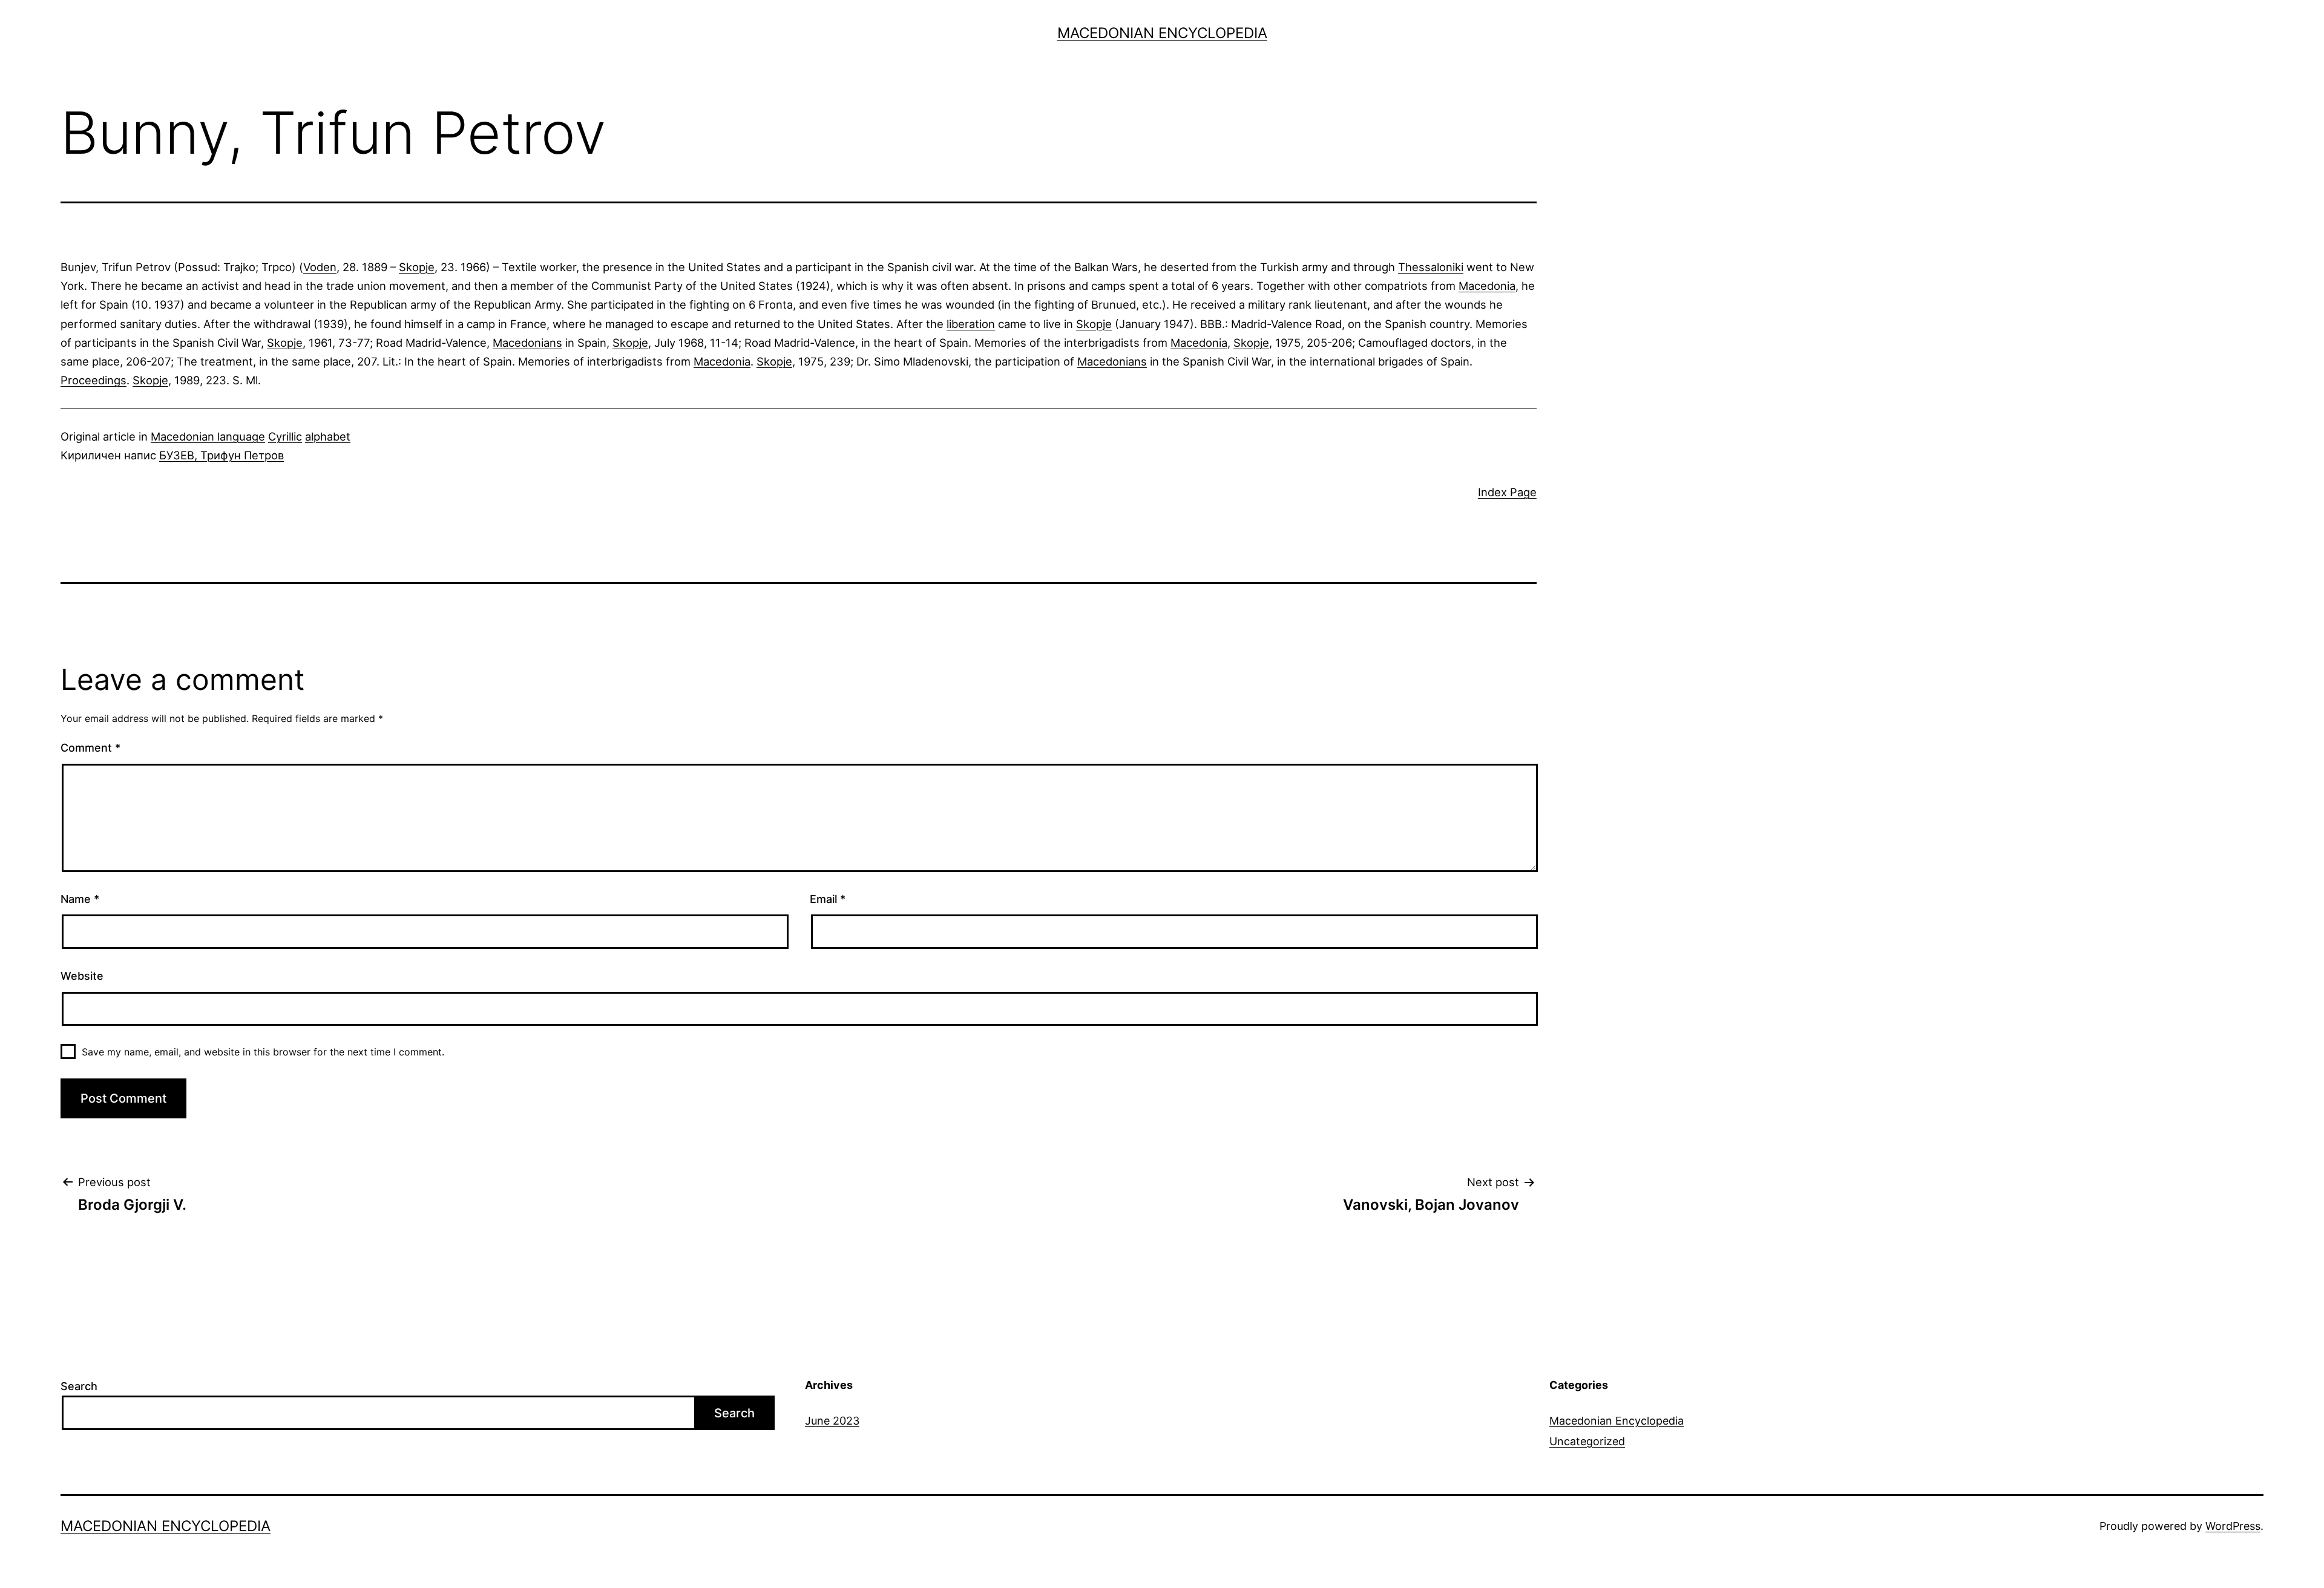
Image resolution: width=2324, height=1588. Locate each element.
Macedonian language (208, 436)
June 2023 (832, 1421)
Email (828, 899)
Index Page (1507, 492)
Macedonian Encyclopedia (1162, 33)
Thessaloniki (1431, 267)
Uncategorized (1587, 1441)
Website (82, 976)
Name (80, 899)
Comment (90, 748)
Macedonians (527, 343)
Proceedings (94, 380)
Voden (320, 267)
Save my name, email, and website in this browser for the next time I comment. (263, 1052)
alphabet (328, 436)
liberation (971, 324)
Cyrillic (285, 436)
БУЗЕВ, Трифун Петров (222, 455)
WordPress (2233, 1526)
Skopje (417, 267)
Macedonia (1487, 286)
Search (79, 1386)
